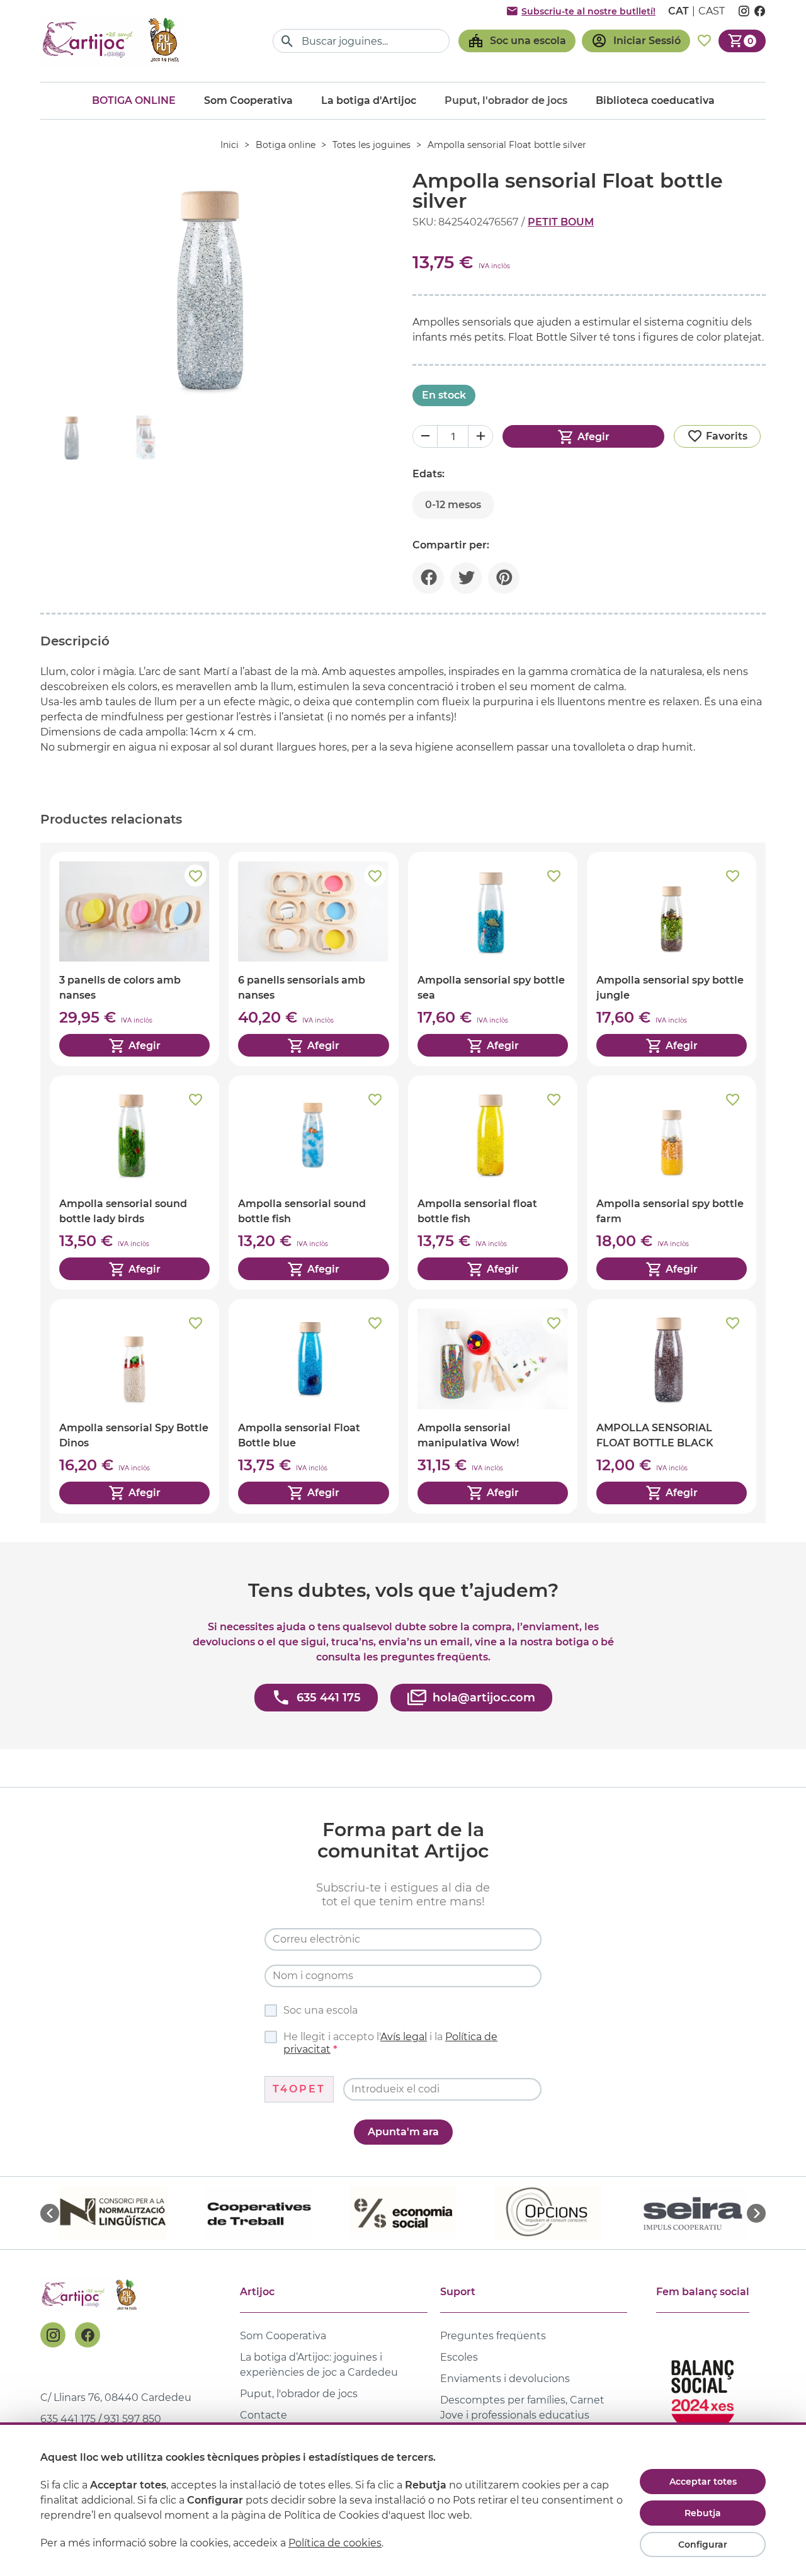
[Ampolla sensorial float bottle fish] (493, 1183)
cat (678, 11)
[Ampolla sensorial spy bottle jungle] (672, 959)
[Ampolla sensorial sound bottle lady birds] (134, 1183)
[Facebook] (88, 2335)
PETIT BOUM (561, 222)
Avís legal (404, 2037)
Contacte (264, 2415)
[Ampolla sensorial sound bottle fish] (313, 1183)
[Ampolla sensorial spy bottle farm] (672, 1183)
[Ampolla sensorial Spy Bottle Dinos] (134, 1406)
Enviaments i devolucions (505, 2379)
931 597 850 (133, 2419)
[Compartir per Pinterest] (504, 578)
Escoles (459, 2357)
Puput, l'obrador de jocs (299, 2394)
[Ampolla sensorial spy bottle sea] (493, 959)
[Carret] (742, 41)
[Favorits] (704, 41)
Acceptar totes (703, 2482)
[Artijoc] (113, 41)
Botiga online (134, 100)
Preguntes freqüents (493, 2336)
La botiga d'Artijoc (369, 100)
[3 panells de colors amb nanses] (134, 959)
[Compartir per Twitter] (466, 578)
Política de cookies (335, 2543)
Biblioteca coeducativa (655, 100)
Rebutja (703, 2513)
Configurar (703, 2545)
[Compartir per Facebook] (428, 578)
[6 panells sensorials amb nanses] (313, 959)
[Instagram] (53, 2335)
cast (712, 11)
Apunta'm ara (403, 2132)
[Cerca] (287, 41)
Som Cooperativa (248, 100)
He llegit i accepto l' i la (390, 2043)
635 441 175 (68, 2419)
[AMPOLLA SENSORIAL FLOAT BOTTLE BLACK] (672, 1406)
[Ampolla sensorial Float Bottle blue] (313, 1406)
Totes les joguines (372, 145)
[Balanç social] (703, 2391)
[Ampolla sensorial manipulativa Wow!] (493, 1406)
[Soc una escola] (517, 41)
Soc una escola (321, 2010)
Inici (230, 145)
